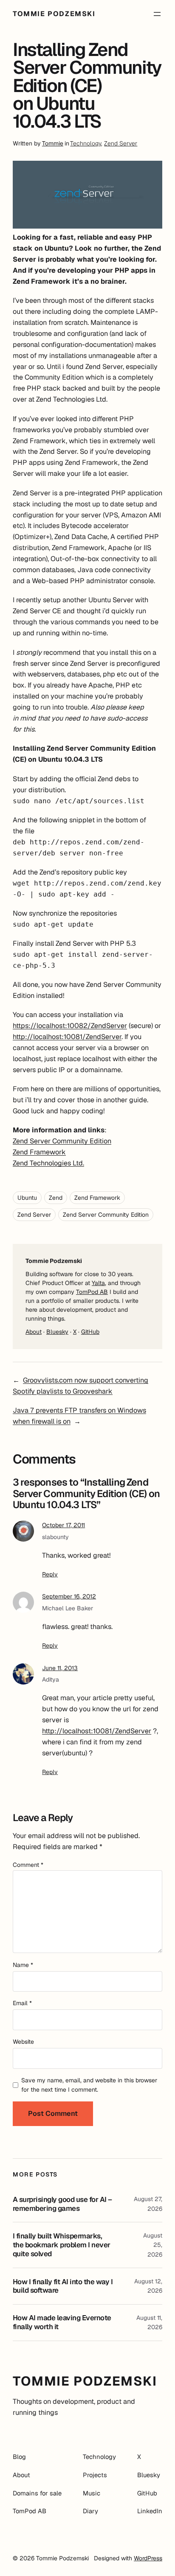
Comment (28, 1865)
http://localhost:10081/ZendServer (67, 1037)
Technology (86, 143)
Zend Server (121, 143)
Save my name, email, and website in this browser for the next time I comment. (89, 2085)
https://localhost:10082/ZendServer (70, 1026)
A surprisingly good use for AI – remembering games (62, 2204)
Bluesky (57, 1332)
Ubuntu (27, 1198)
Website (23, 2042)
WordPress (148, 2558)
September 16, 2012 (69, 1596)
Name (23, 1965)
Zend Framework (39, 1152)
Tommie (53, 143)
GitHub (90, 1332)
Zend (56, 1198)
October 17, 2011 (64, 1525)
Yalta (98, 1283)
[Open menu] (157, 14)
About (34, 1332)
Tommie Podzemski (54, 14)
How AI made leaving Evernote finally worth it (62, 2322)
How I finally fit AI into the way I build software (63, 2286)
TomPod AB (92, 1292)
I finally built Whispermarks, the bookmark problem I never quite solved (62, 2245)
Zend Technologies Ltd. (48, 1163)
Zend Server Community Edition (62, 1141)
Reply (50, 1574)
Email (22, 2003)
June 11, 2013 (60, 1668)
